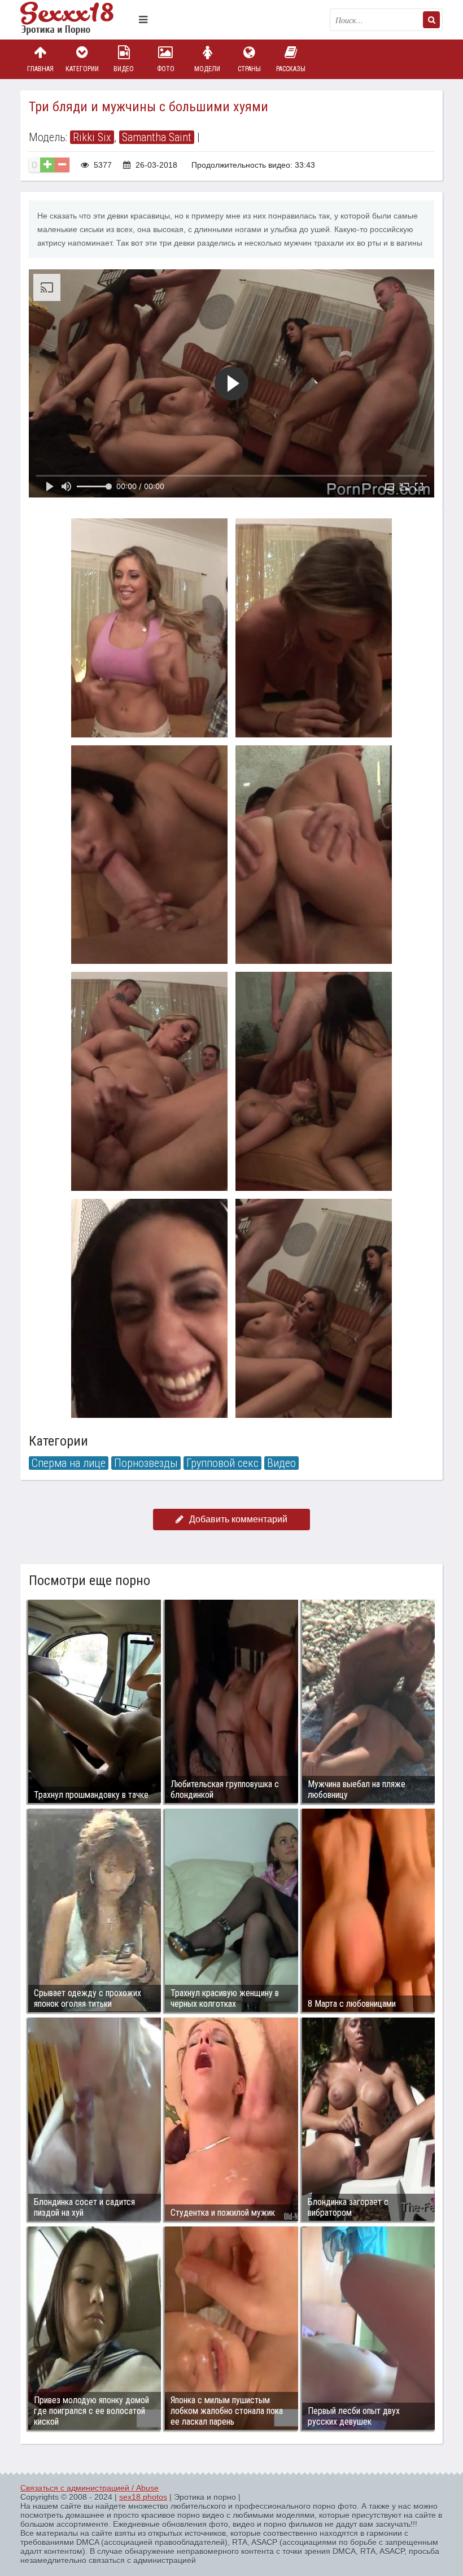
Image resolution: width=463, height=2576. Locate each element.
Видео (124, 69)
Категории (82, 69)
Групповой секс (222, 1463)
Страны (249, 69)
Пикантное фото (77, 20)
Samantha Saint (157, 137)
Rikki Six (92, 137)
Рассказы (291, 69)
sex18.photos (143, 2497)
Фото (166, 69)
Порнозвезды (146, 1463)
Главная (40, 69)
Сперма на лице (69, 1463)
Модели (207, 69)
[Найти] (431, 20)
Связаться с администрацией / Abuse (89, 2488)
